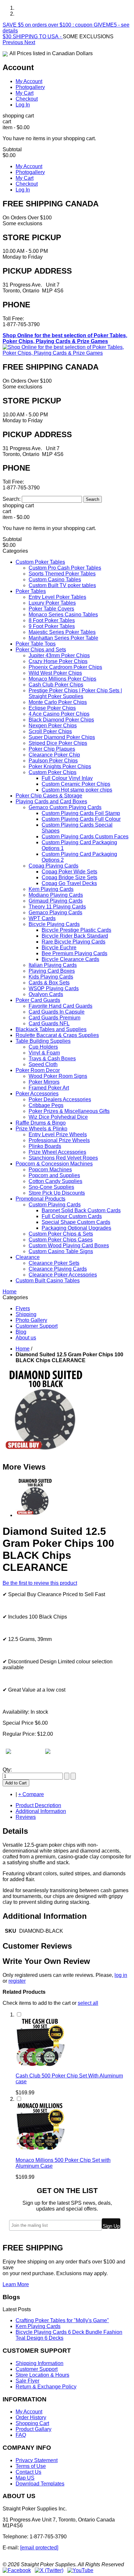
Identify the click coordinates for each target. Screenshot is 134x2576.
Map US (25, 2478)
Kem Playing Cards (38, 2326)
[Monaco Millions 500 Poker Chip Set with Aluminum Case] (40, 2149)
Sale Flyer (27, 2381)
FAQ (21, 2435)
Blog (21, 1332)
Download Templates (40, 2484)
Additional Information (41, 1811)
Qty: (7, 1770)
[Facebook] (17, 2570)
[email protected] (39, 2548)
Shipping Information (40, 2363)
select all (88, 2003)
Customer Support (37, 1326)
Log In (23, 105)
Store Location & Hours (42, 2375)
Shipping (26, 1314)
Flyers (23, 1308)
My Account (29, 81)
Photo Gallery (31, 1320)
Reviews (26, 1817)
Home (23, 1349)
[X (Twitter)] (49, 2570)
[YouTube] (80, 2570)
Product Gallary (33, 2429)
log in (121, 1975)
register (17, 1981)
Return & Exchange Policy (46, 2387)
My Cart (25, 93)
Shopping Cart (32, 2423)
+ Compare (31, 1794)
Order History (31, 2417)
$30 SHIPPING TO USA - (33, 37)
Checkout (27, 99)
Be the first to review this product (40, 1583)
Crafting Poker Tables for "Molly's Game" (62, 2320)
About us (26, 1338)
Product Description (38, 1805)
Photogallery (30, 87)
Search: (12, 499)
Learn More (16, 2284)
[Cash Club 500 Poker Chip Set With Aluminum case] (40, 2065)
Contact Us (28, 2472)
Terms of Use (31, 2466)
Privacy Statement (37, 2460)
